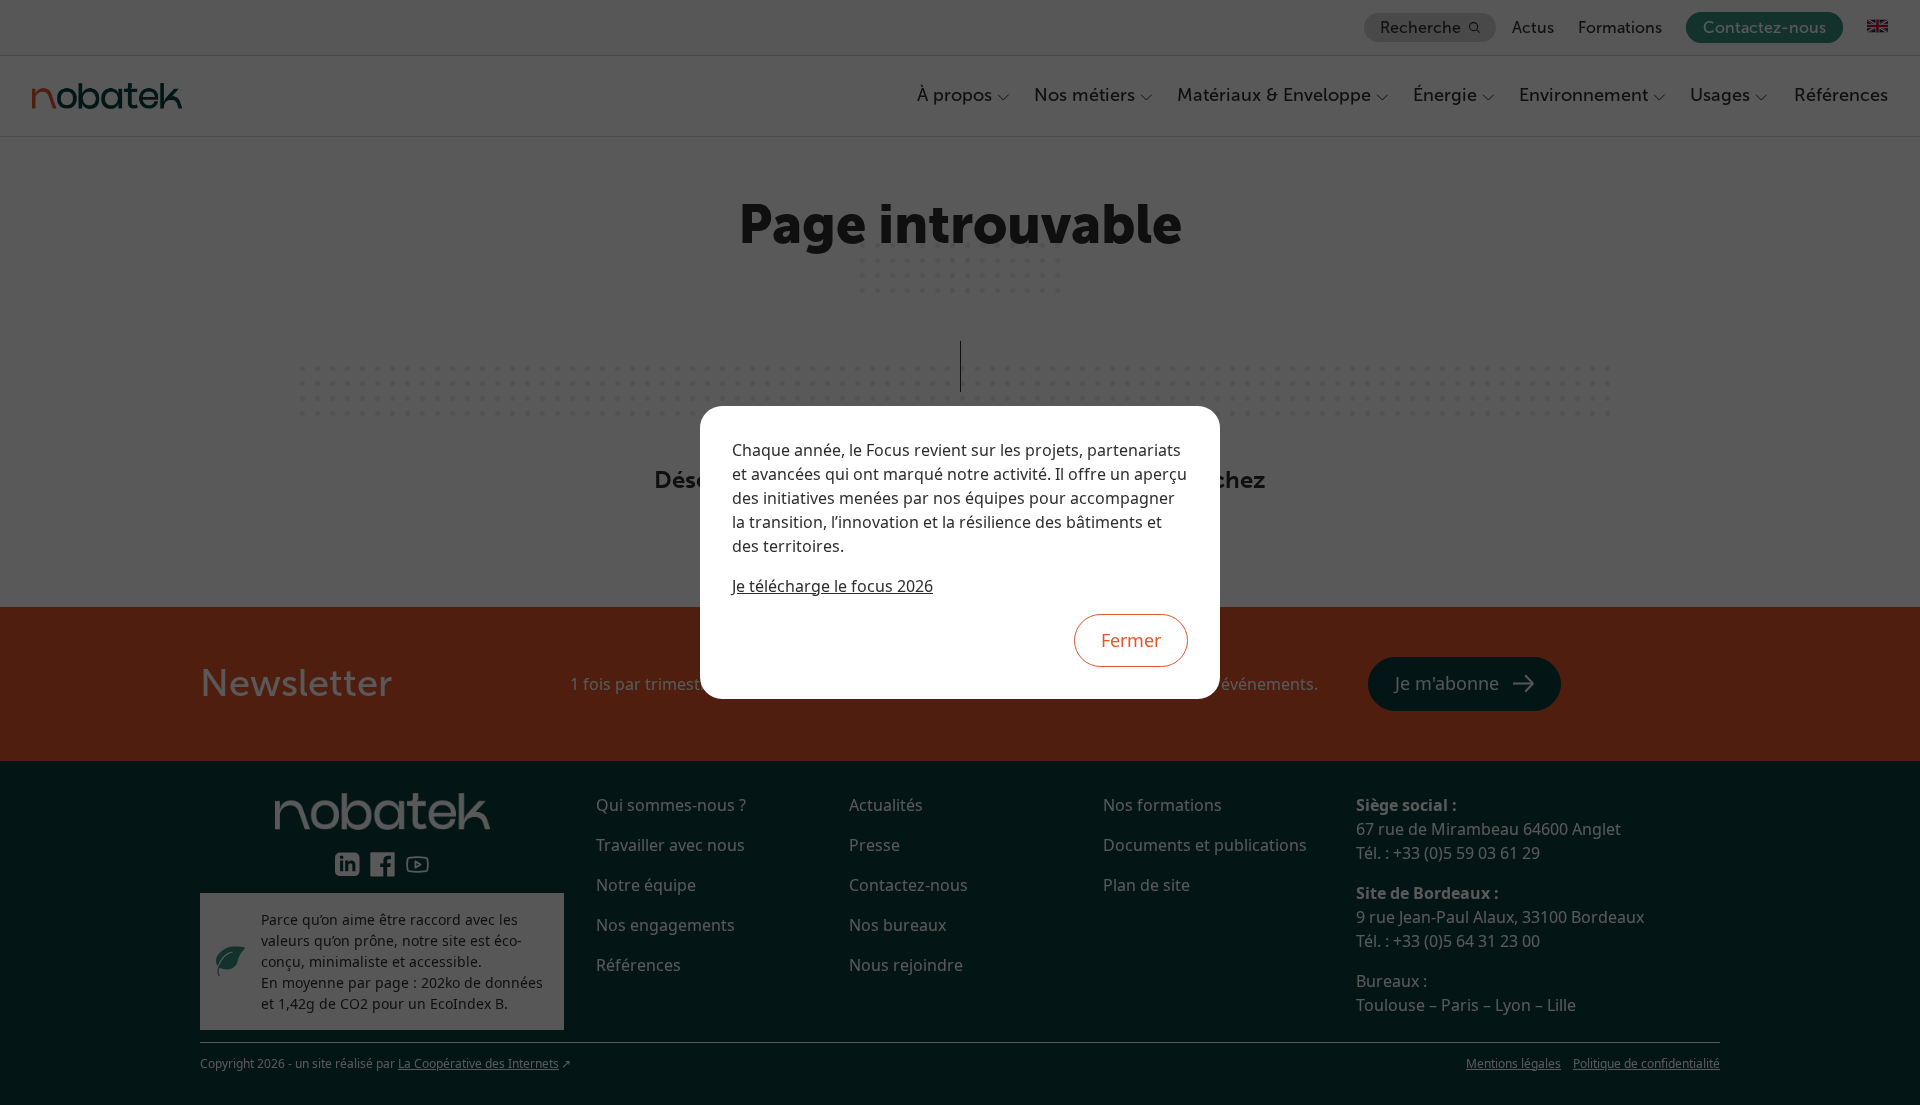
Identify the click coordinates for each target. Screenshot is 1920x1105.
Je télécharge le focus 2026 (832, 586)
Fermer (1131, 640)
